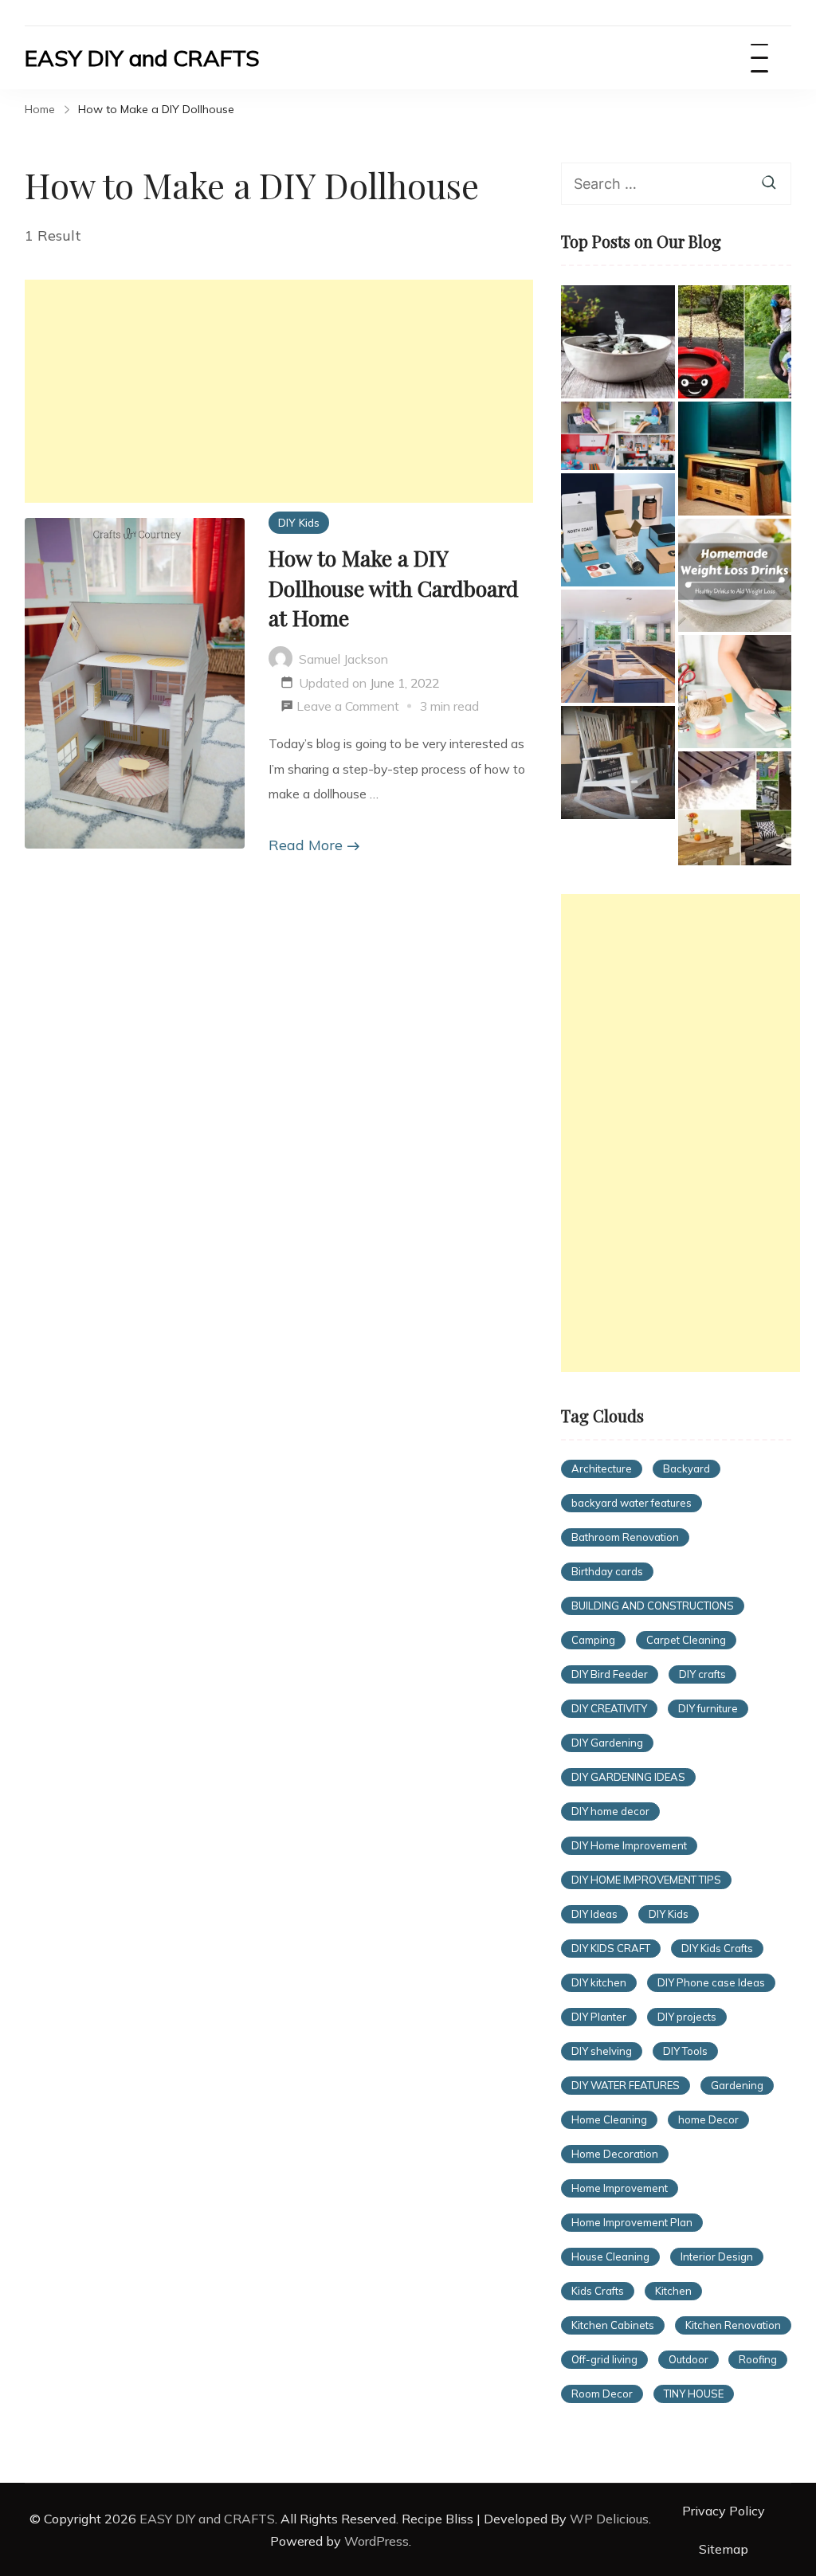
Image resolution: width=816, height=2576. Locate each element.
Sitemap (724, 2549)
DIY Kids (299, 522)
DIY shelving (602, 2051)
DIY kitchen (599, 1982)
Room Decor (602, 2394)
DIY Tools (685, 2051)
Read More (306, 845)
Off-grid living (604, 2359)
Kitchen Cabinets (613, 2325)
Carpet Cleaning (686, 1640)
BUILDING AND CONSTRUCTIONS (653, 1606)
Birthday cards (607, 1571)
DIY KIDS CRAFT (611, 1948)
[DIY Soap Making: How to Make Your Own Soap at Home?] (735, 692)
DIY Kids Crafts (717, 1948)
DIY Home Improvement (629, 1845)
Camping (593, 1640)
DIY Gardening (607, 1743)
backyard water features (632, 1503)
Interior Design (717, 2256)
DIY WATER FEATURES (626, 2085)
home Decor (708, 2119)
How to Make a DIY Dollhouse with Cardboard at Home (394, 588)
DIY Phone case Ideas (711, 1982)
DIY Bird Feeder (610, 1674)
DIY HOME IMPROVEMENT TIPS (646, 1880)
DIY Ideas (594, 1914)
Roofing (758, 2359)
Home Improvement (620, 2188)
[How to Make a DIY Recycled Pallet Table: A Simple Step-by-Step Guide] (735, 808)
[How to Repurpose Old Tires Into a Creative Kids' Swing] (735, 342)
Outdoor (688, 2359)
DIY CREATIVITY (609, 1708)
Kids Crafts (598, 2291)
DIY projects (687, 2017)
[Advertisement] (279, 391)
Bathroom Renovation (625, 1537)
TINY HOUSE (694, 2394)
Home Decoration (615, 2154)
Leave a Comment (348, 708)
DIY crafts (702, 1674)
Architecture (602, 1468)
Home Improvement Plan (632, 2222)
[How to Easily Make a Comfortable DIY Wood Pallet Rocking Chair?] (618, 763)
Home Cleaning (609, 2119)
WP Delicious (609, 2519)
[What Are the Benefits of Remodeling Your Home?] (618, 646)
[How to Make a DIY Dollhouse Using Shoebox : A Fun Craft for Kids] (618, 435)
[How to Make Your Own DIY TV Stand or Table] (735, 458)
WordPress (377, 2541)
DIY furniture (708, 1708)
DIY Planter (599, 2017)
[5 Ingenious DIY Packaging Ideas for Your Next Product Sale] (618, 530)
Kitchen (673, 2291)
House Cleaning (610, 2256)
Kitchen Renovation (733, 2325)
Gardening (737, 2085)
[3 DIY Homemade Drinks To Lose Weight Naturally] (735, 575)
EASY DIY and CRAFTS (142, 58)
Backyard (687, 1468)
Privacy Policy (724, 2511)
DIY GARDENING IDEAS (628, 1777)
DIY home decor (610, 1811)
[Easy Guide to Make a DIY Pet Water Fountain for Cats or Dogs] (618, 342)
